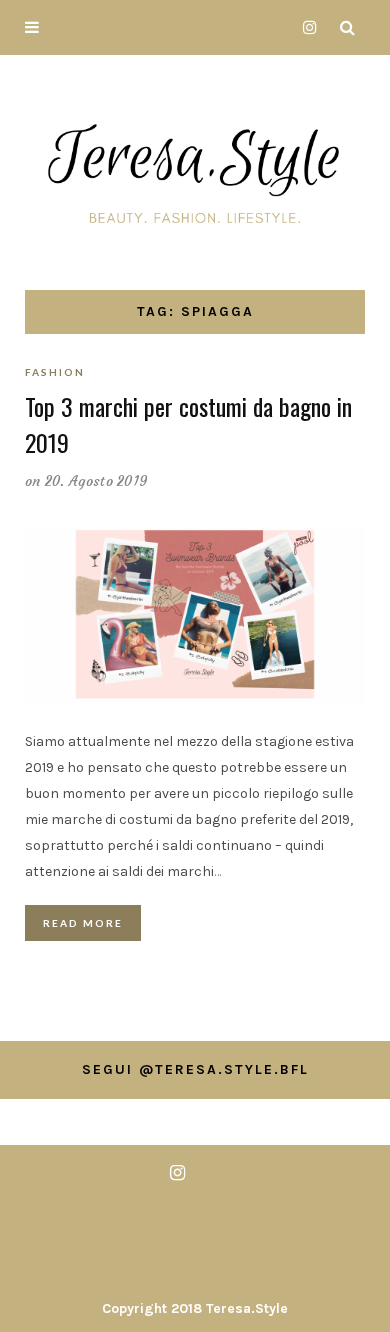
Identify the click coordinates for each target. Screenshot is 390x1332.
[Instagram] (304, 27)
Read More (83, 923)
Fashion (55, 372)
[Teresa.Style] (195, 168)
